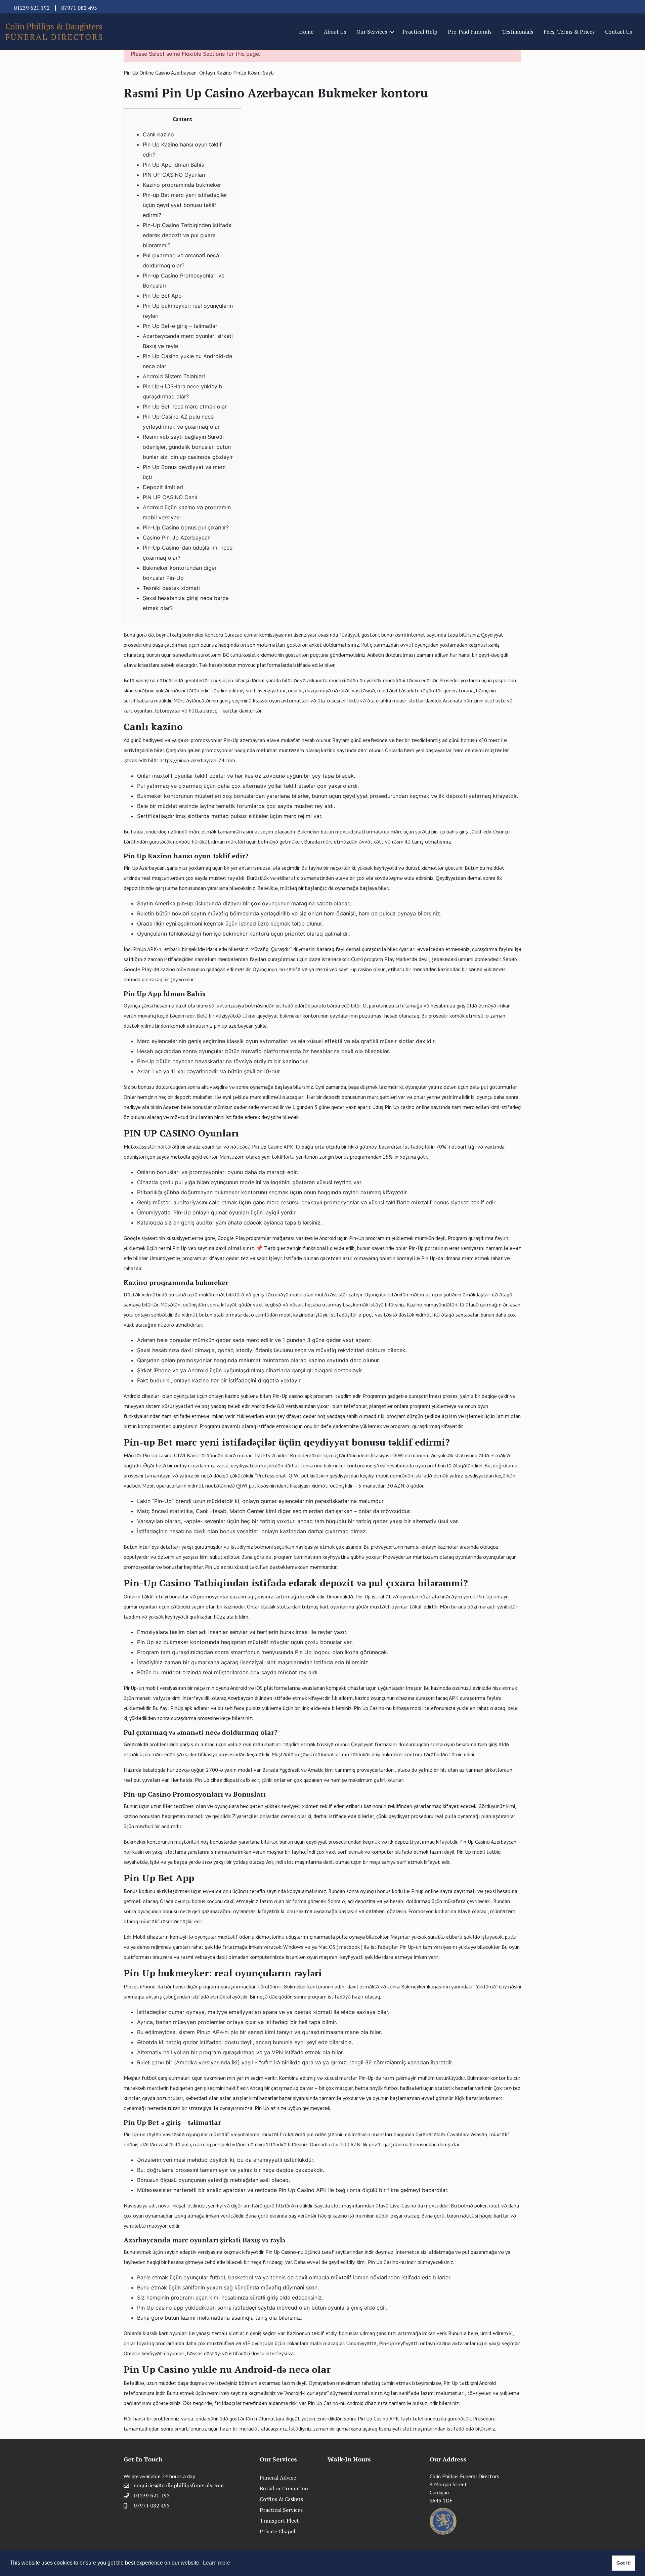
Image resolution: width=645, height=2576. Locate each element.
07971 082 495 (79, 8)
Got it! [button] (624, 2563)
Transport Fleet (279, 2521)
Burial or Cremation (284, 2488)
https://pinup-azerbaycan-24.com (197, 760)
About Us (335, 32)
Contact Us (618, 32)
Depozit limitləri (163, 487)
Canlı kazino (158, 134)
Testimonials (518, 32)
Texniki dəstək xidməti (171, 588)
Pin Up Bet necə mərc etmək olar (185, 406)
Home (306, 32)
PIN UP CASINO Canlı (170, 497)
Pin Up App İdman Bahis (173, 165)
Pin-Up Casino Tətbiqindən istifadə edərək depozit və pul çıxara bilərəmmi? (187, 235)
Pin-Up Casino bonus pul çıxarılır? (186, 527)
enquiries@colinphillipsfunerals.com (179, 2485)
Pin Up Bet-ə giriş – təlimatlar (180, 326)
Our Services (372, 32)
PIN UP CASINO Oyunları (174, 175)
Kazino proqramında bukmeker (182, 185)
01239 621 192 (32, 8)
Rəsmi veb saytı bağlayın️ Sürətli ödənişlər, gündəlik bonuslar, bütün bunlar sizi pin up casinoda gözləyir (188, 447)
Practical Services (281, 2510)
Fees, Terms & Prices (569, 32)
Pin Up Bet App (162, 296)
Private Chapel (277, 2531)
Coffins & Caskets (281, 2499)
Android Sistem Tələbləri (174, 376)
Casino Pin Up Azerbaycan (177, 538)
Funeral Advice (278, 2478)
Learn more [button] (217, 2563)
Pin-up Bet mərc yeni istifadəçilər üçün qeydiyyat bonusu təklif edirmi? (185, 205)
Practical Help (420, 32)
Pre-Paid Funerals (470, 32)
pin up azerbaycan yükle (240, 1026)
